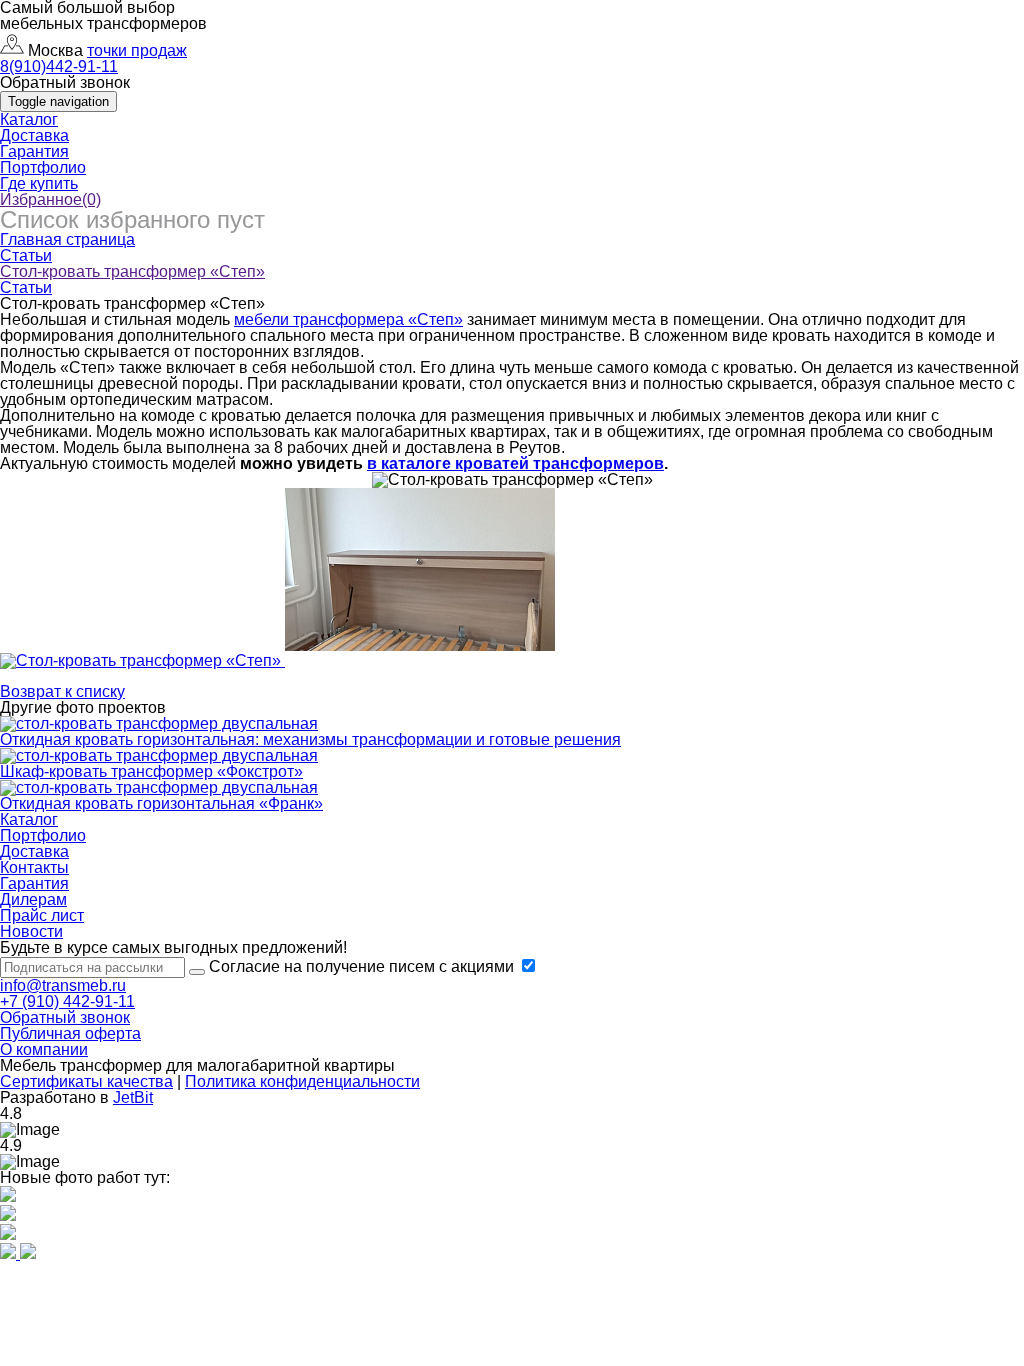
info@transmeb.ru (63, 985)
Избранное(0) (50, 199)
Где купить (39, 183)
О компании (44, 1049)
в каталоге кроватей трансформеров (515, 463)
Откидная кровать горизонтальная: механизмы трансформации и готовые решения (310, 739)
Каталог (29, 119)
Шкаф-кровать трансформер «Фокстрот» (151, 771)
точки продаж (137, 50)
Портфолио (43, 167)
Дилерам (33, 899)
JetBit (133, 1097)
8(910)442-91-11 (59, 66)
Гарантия (34, 151)
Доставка (34, 135)
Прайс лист (42, 915)
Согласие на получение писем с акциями (363, 966)
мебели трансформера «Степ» (348, 319)
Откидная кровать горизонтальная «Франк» (161, 803)
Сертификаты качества (86, 1081)
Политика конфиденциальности (302, 1081)
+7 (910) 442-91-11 (67, 1001)
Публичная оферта (70, 1033)
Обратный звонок (65, 1017)
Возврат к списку (62, 691)
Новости (31, 931)
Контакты (34, 867)
